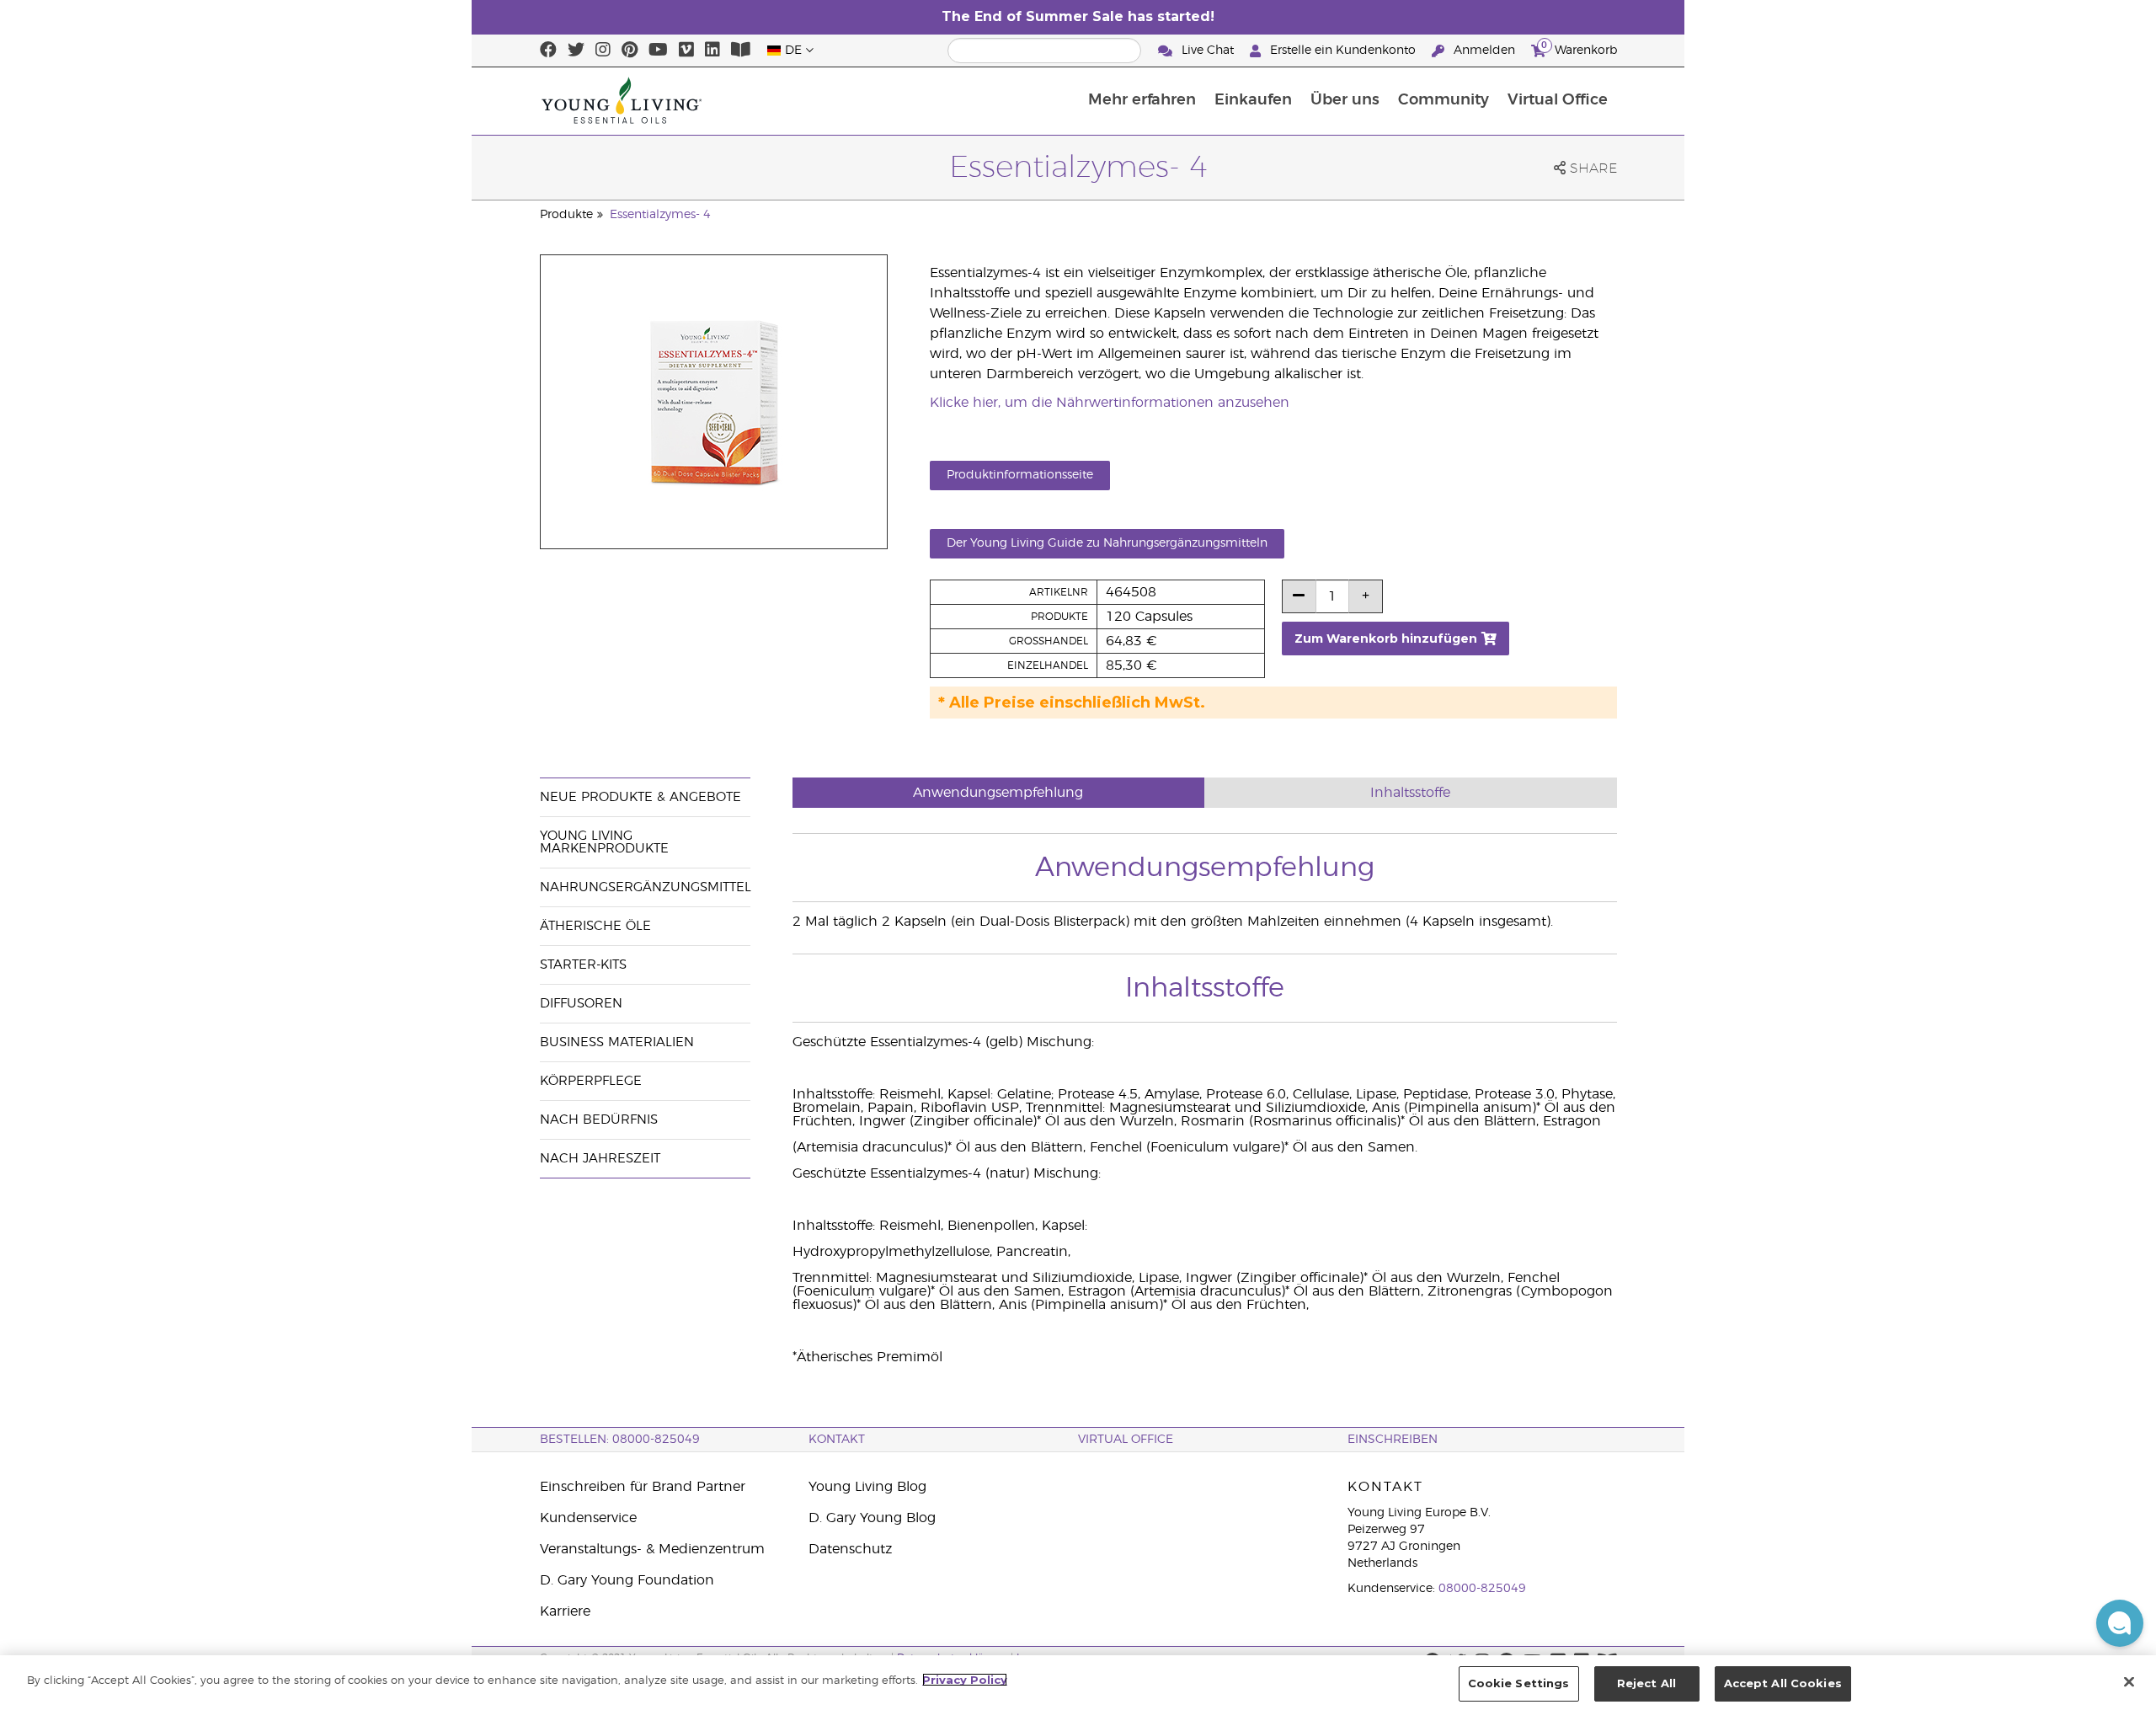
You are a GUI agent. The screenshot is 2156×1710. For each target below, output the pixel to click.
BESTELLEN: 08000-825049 (620, 1440)
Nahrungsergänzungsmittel (646, 887)
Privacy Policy (965, 1680)
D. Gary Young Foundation (627, 1580)
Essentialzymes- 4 (660, 215)
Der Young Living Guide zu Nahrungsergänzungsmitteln (1107, 543)
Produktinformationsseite (1020, 475)
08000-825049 (1482, 1589)
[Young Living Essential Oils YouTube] (658, 51)
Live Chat (1208, 51)
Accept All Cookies (1783, 1683)
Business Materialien (617, 1042)
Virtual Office (1558, 100)
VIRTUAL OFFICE (1126, 1440)
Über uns (1345, 100)
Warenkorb (1579, 48)
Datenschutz (850, 1549)
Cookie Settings (1519, 1683)
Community (1444, 100)
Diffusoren (581, 1004)
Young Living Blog (867, 1487)
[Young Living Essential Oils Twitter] (576, 51)
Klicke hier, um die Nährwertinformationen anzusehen (1110, 403)
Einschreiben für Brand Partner (643, 1487)
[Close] (2129, 1681)
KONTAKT (837, 1440)
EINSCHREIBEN (1393, 1440)
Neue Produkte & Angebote (640, 797)
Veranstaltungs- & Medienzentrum (652, 1549)
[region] (1078, 1683)
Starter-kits (583, 965)
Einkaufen (1253, 100)
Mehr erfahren (1142, 100)
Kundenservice (588, 1518)
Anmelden (1484, 51)
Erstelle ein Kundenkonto (1343, 51)
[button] (2120, 1623)
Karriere (565, 1611)
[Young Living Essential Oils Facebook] (548, 51)
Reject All (1646, 1683)
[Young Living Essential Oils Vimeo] (686, 51)
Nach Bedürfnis (599, 1120)
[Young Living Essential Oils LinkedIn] (712, 51)
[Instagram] (603, 51)
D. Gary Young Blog (872, 1518)
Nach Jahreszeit (600, 1159)
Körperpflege (591, 1081)
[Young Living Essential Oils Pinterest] (630, 51)
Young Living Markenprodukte (604, 842)
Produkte (566, 215)
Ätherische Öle (595, 926)
